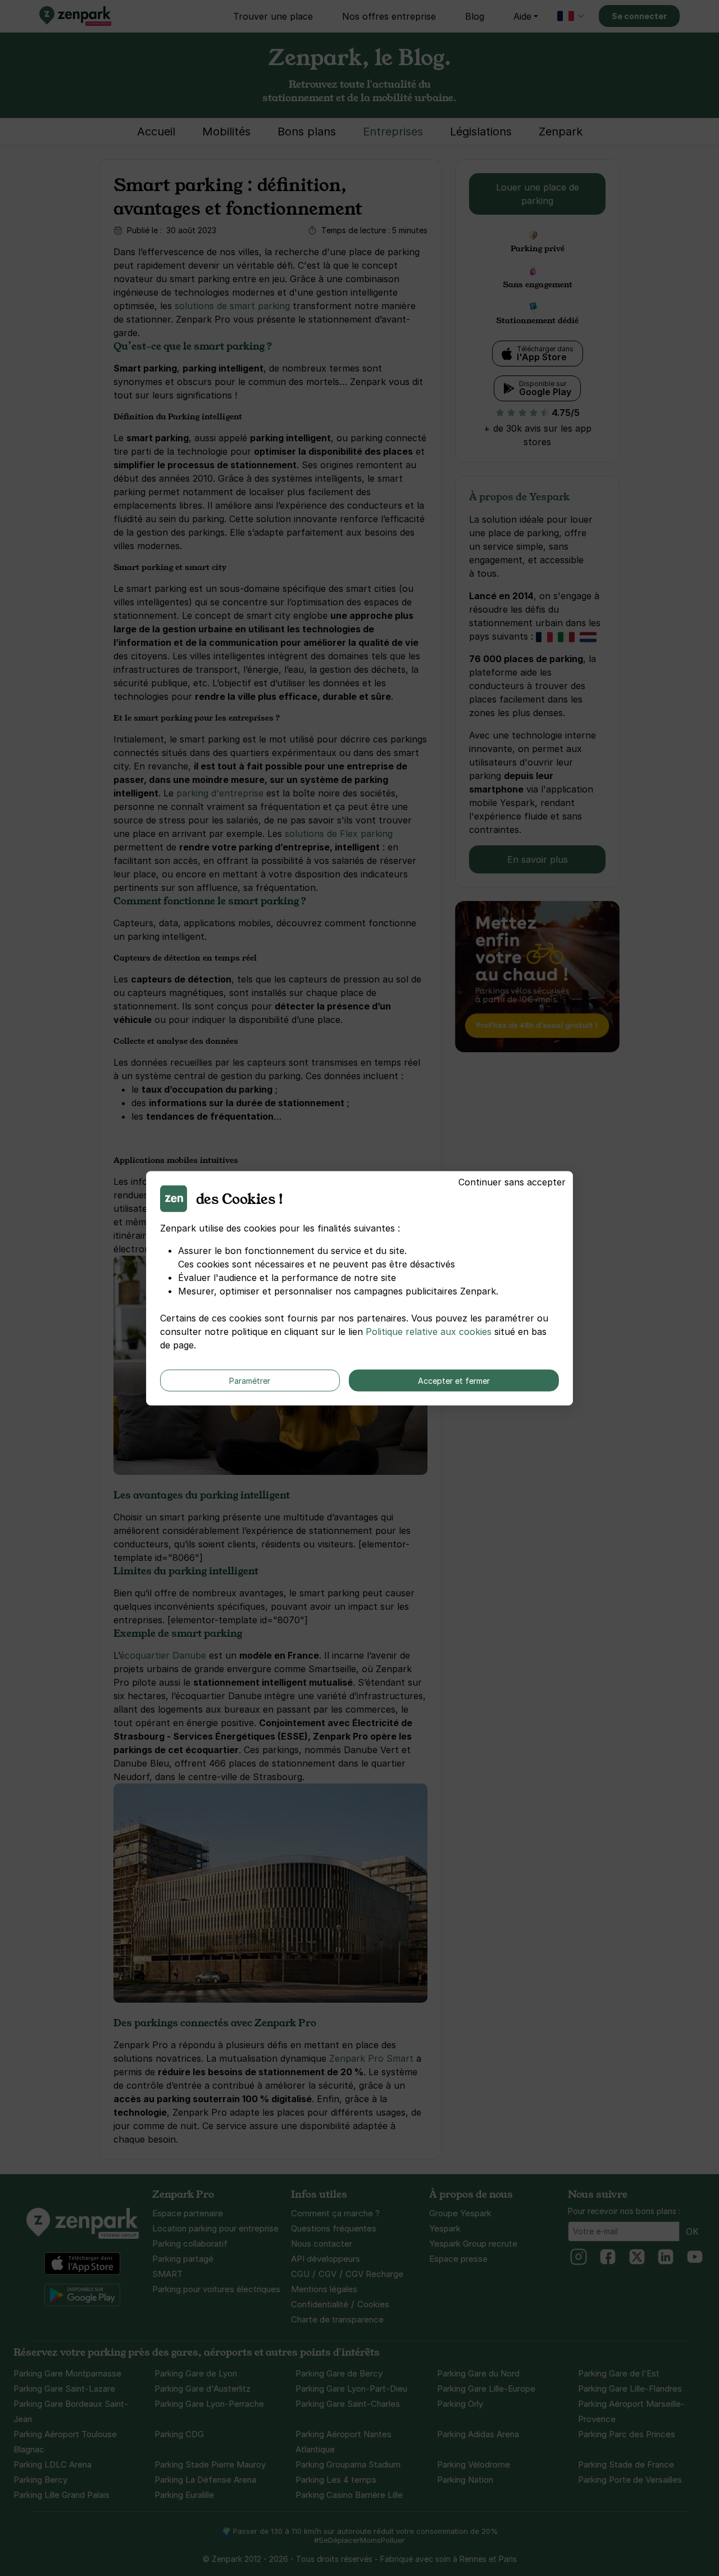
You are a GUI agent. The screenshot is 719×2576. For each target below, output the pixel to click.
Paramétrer (250, 1380)
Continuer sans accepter (512, 1181)
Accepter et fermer (454, 1380)
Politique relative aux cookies (429, 1331)
